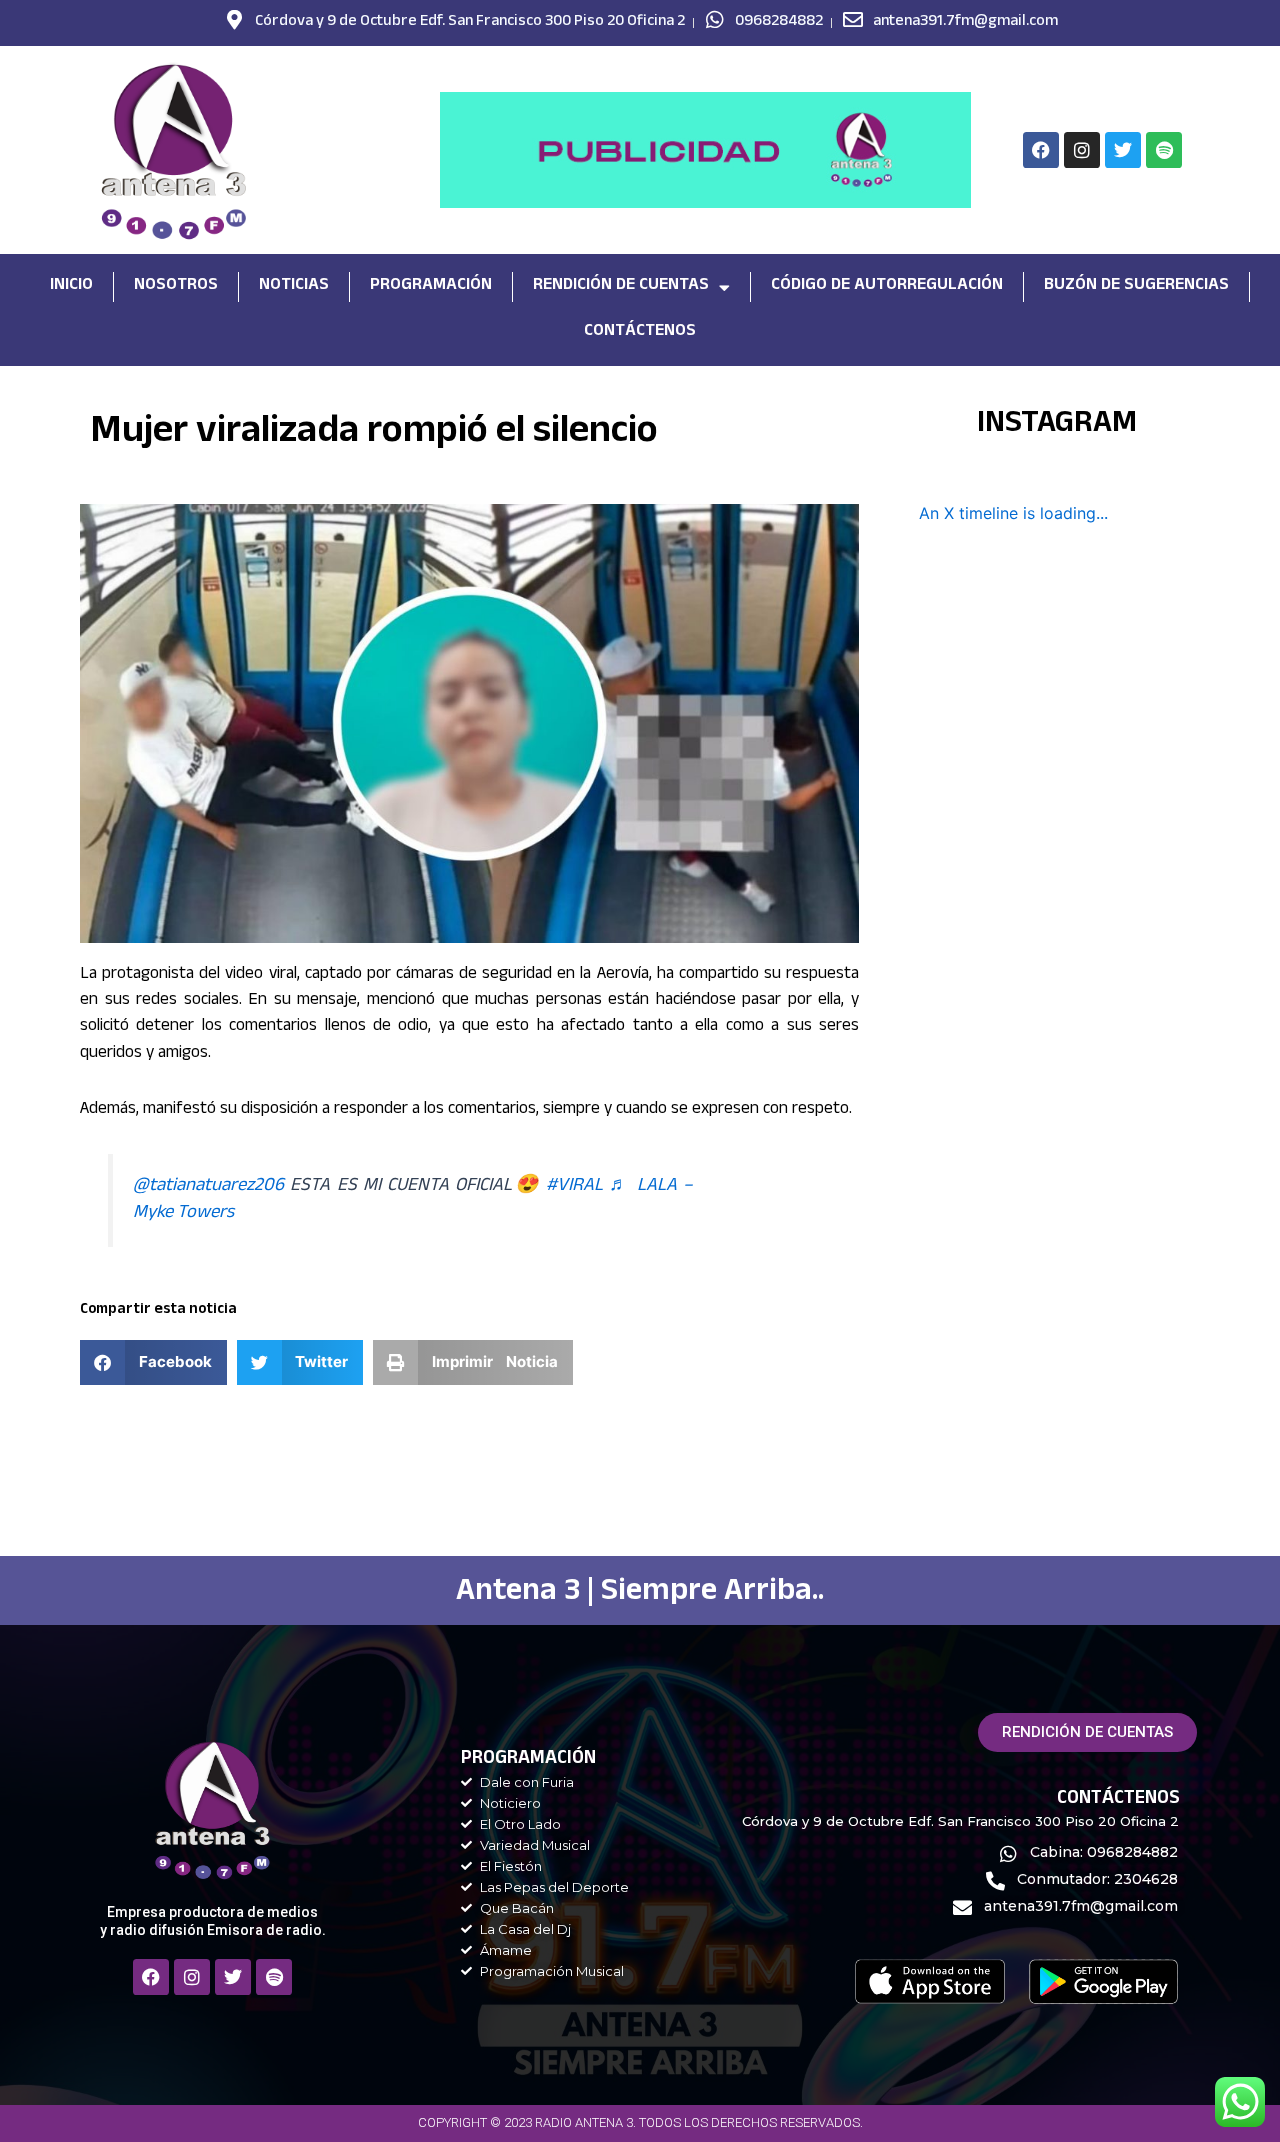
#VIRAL (574, 1187)
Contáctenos (640, 332)
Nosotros (176, 286)
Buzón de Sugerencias (1136, 286)
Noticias (294, 286)
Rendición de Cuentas (621, 286)
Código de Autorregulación (887, 286)
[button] (153, 1362)
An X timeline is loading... (1013, 513)
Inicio (71, 286)
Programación (431, 286)
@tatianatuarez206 (208, 1187)
